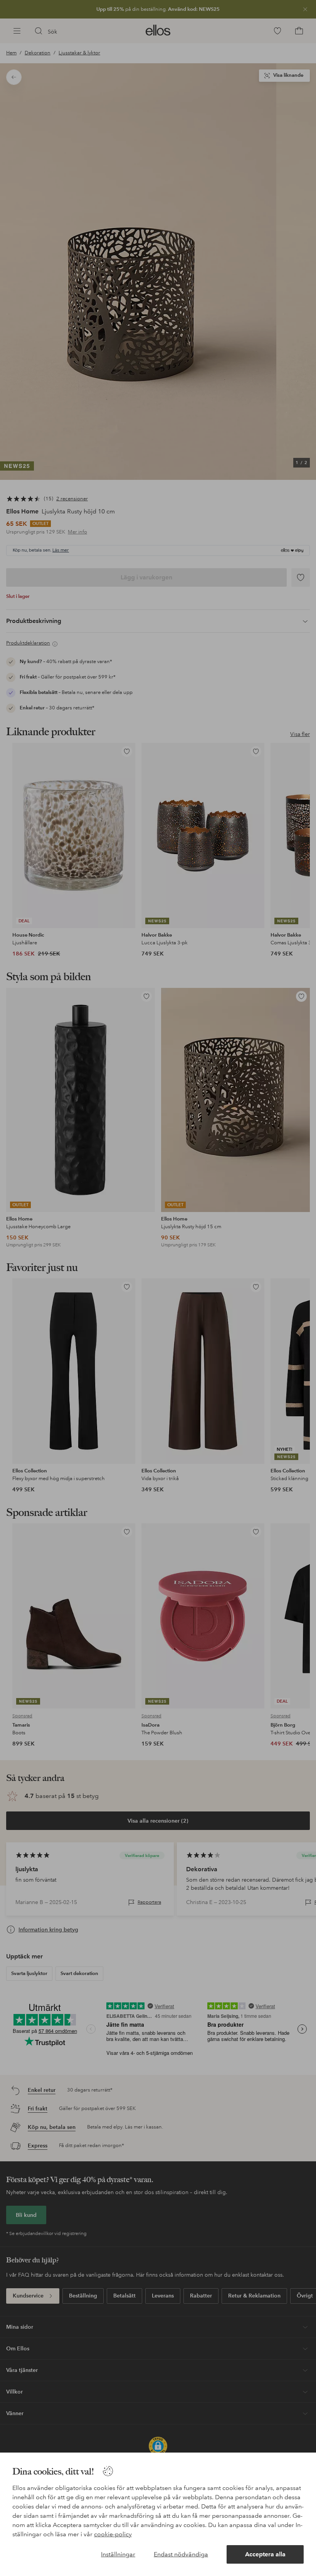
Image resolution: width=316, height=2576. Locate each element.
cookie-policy (113, 2534)
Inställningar (118, 2554)
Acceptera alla (265, 2554)
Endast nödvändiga (181, 2554)
